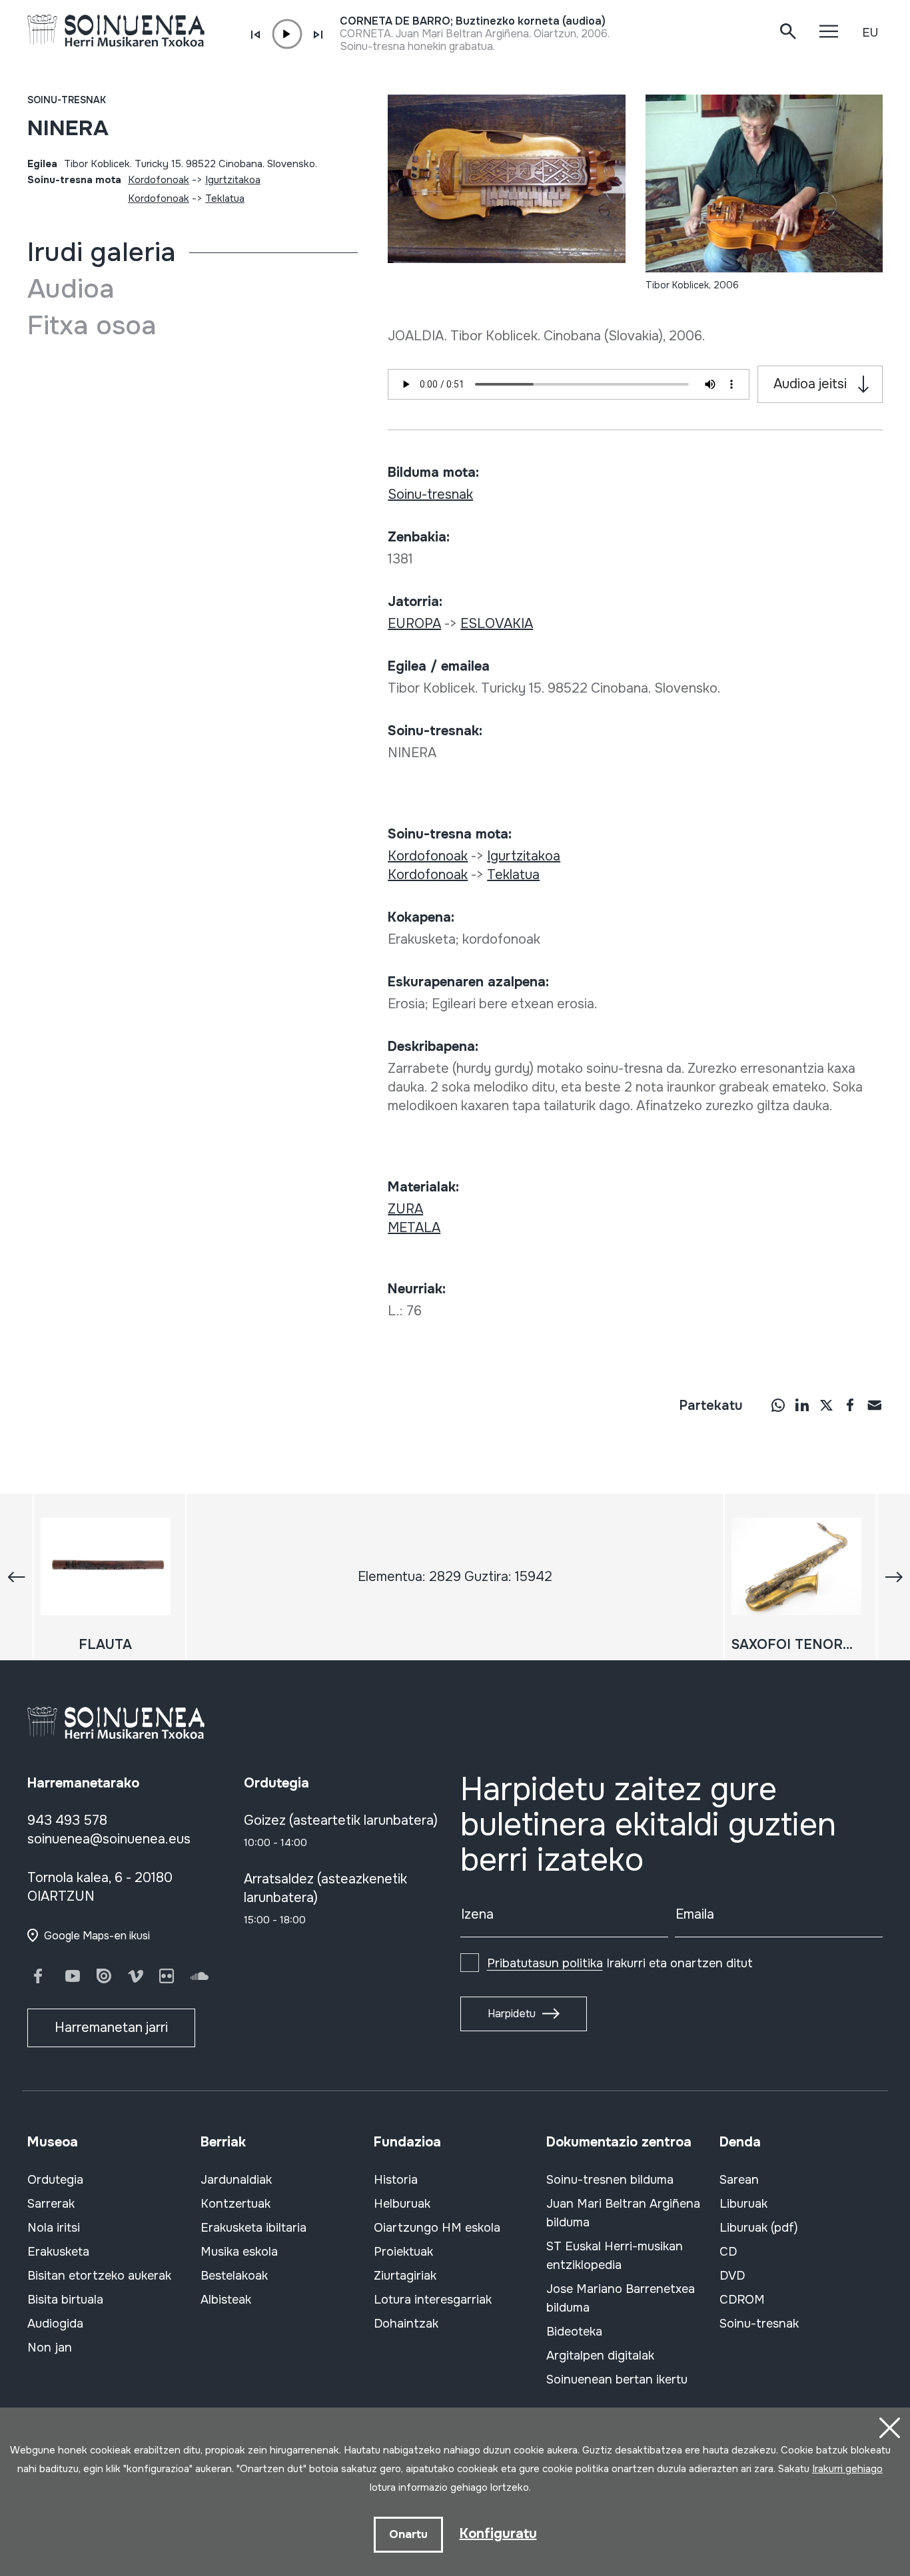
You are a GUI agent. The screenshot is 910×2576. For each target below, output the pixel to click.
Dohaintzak (406, 2324)
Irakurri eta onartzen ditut (620, 1963)
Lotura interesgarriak (433, 2300)
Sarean (739, 2180)
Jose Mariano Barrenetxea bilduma (621, 2298)
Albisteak (226, 2300)
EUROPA (414, 624)
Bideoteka (574, 2332)
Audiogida (55, 2324)
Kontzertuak (235, 2204)
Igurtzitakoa (233, 180)
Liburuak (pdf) (759, 2228)
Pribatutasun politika (545, 1963)
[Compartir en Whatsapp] (778, 1405)
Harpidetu (512, 2014)
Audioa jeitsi (810, 384)
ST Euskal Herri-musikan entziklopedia (615, 2256)
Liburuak (743, 2204)
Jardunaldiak (236, 2180)
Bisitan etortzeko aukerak (99, 2276)
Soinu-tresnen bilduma (610, 2180)
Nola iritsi (54, 2228)
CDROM (742, 2300)
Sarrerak (51, 2204)
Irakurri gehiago (847, 2469)
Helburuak (402, 2204)
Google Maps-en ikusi (97, 1936)
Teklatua (225, 198)
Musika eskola (239, 2252)
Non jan (50, 2348)
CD (728, 2252)
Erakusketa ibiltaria (253, 2228)
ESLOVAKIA (497, 624)
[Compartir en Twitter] (826, 1405)
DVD (732, 2276)
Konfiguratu (498, 2534)
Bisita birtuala (65, 2300)
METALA (414, 1228)
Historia (396, 2180)
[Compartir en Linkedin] (802, 1405)
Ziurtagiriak (405, 2276)
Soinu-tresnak (67, 100)
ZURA (405, 1209)
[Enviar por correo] (874, 1405)
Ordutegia (55, 2180)
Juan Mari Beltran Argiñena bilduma (623, 2213)
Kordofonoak (159, 180)
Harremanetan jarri (111, 2028)
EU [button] (870, 33)
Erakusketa (58, 2252)
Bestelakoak (234, 2276)
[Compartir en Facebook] (850, 1405)
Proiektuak (403, 2252)
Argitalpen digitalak (600, 2356)
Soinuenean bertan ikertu (617, 2380)
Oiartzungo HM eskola (437, 2228)
